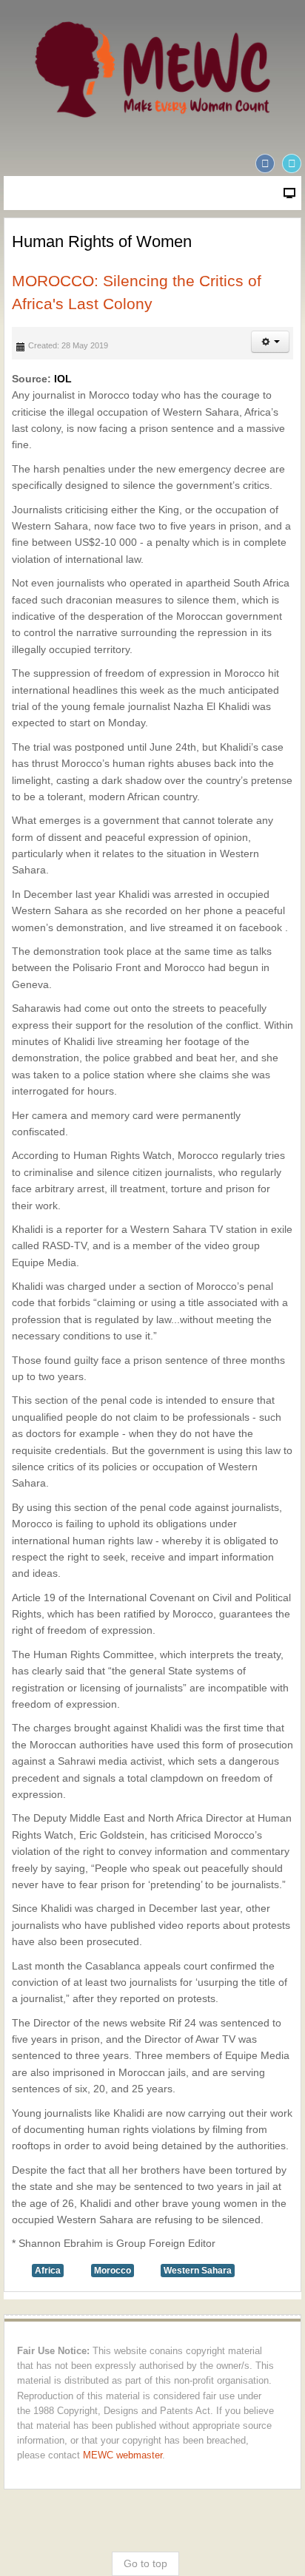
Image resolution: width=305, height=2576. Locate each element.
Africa (48, 2271)
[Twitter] (292, 163)
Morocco (113, 2271)
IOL (63, 379)
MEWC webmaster (123, 2455)
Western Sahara (198, 2271)
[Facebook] (265, 163)
